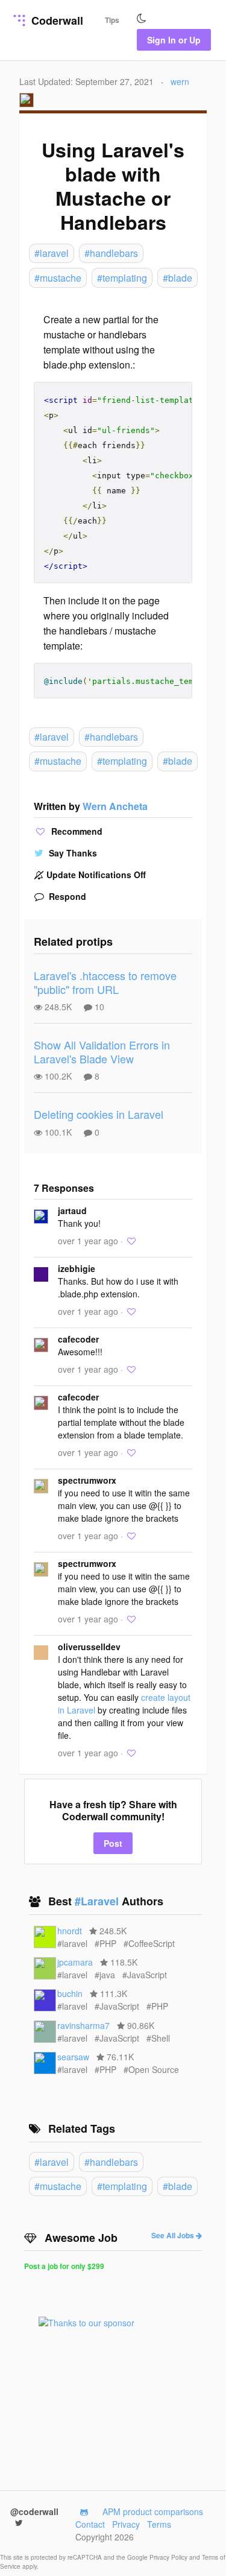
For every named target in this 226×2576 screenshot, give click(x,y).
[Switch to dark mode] (142, 19)
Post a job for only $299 (64, 2266)
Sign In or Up (174, 40)
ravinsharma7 (83, 2025)
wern (180, 81)
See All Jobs (174, 2235)
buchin (70, 1993)
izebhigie (77, 1268)
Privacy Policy (169, 2557)
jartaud (72, 1210)
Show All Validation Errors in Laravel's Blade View (102, 1052)
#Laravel (98, 1901)
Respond (66, 896)
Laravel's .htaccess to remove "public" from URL (105, 982)
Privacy (126, 2524)
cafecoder (78, 1339)
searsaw (73, 2057)
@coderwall (34, 2511)
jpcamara (75, 1962)
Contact (90, 2524)
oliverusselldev (89, 1647)
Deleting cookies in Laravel (99, 1114)
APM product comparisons (153, 2511)
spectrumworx (87, 1480)
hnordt (70, 1931)
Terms (159, 2524)
